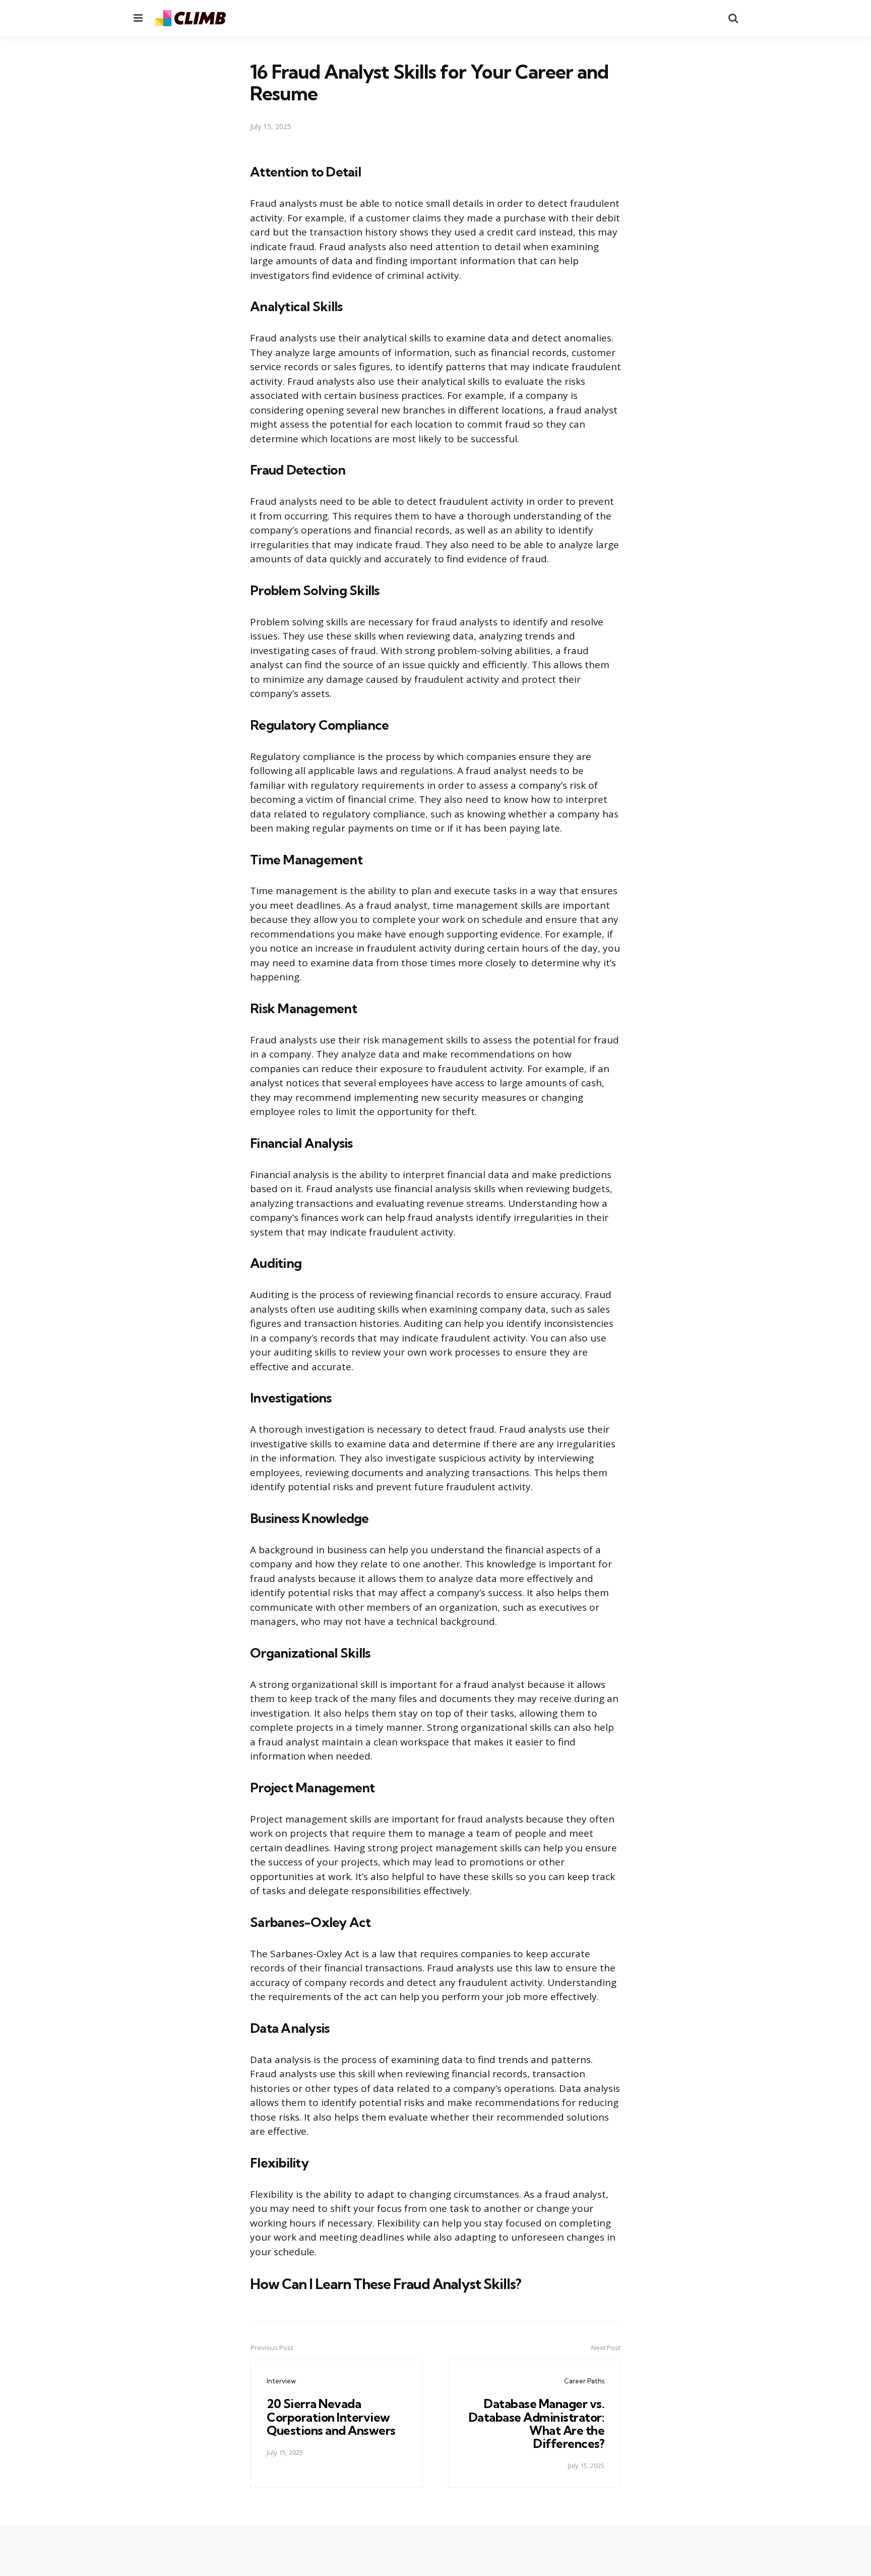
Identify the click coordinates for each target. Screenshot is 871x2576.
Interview (281, 2381)
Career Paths (584, 2381)
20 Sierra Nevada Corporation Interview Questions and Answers (331, 2417)
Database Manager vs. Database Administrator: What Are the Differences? (537, 2423)
